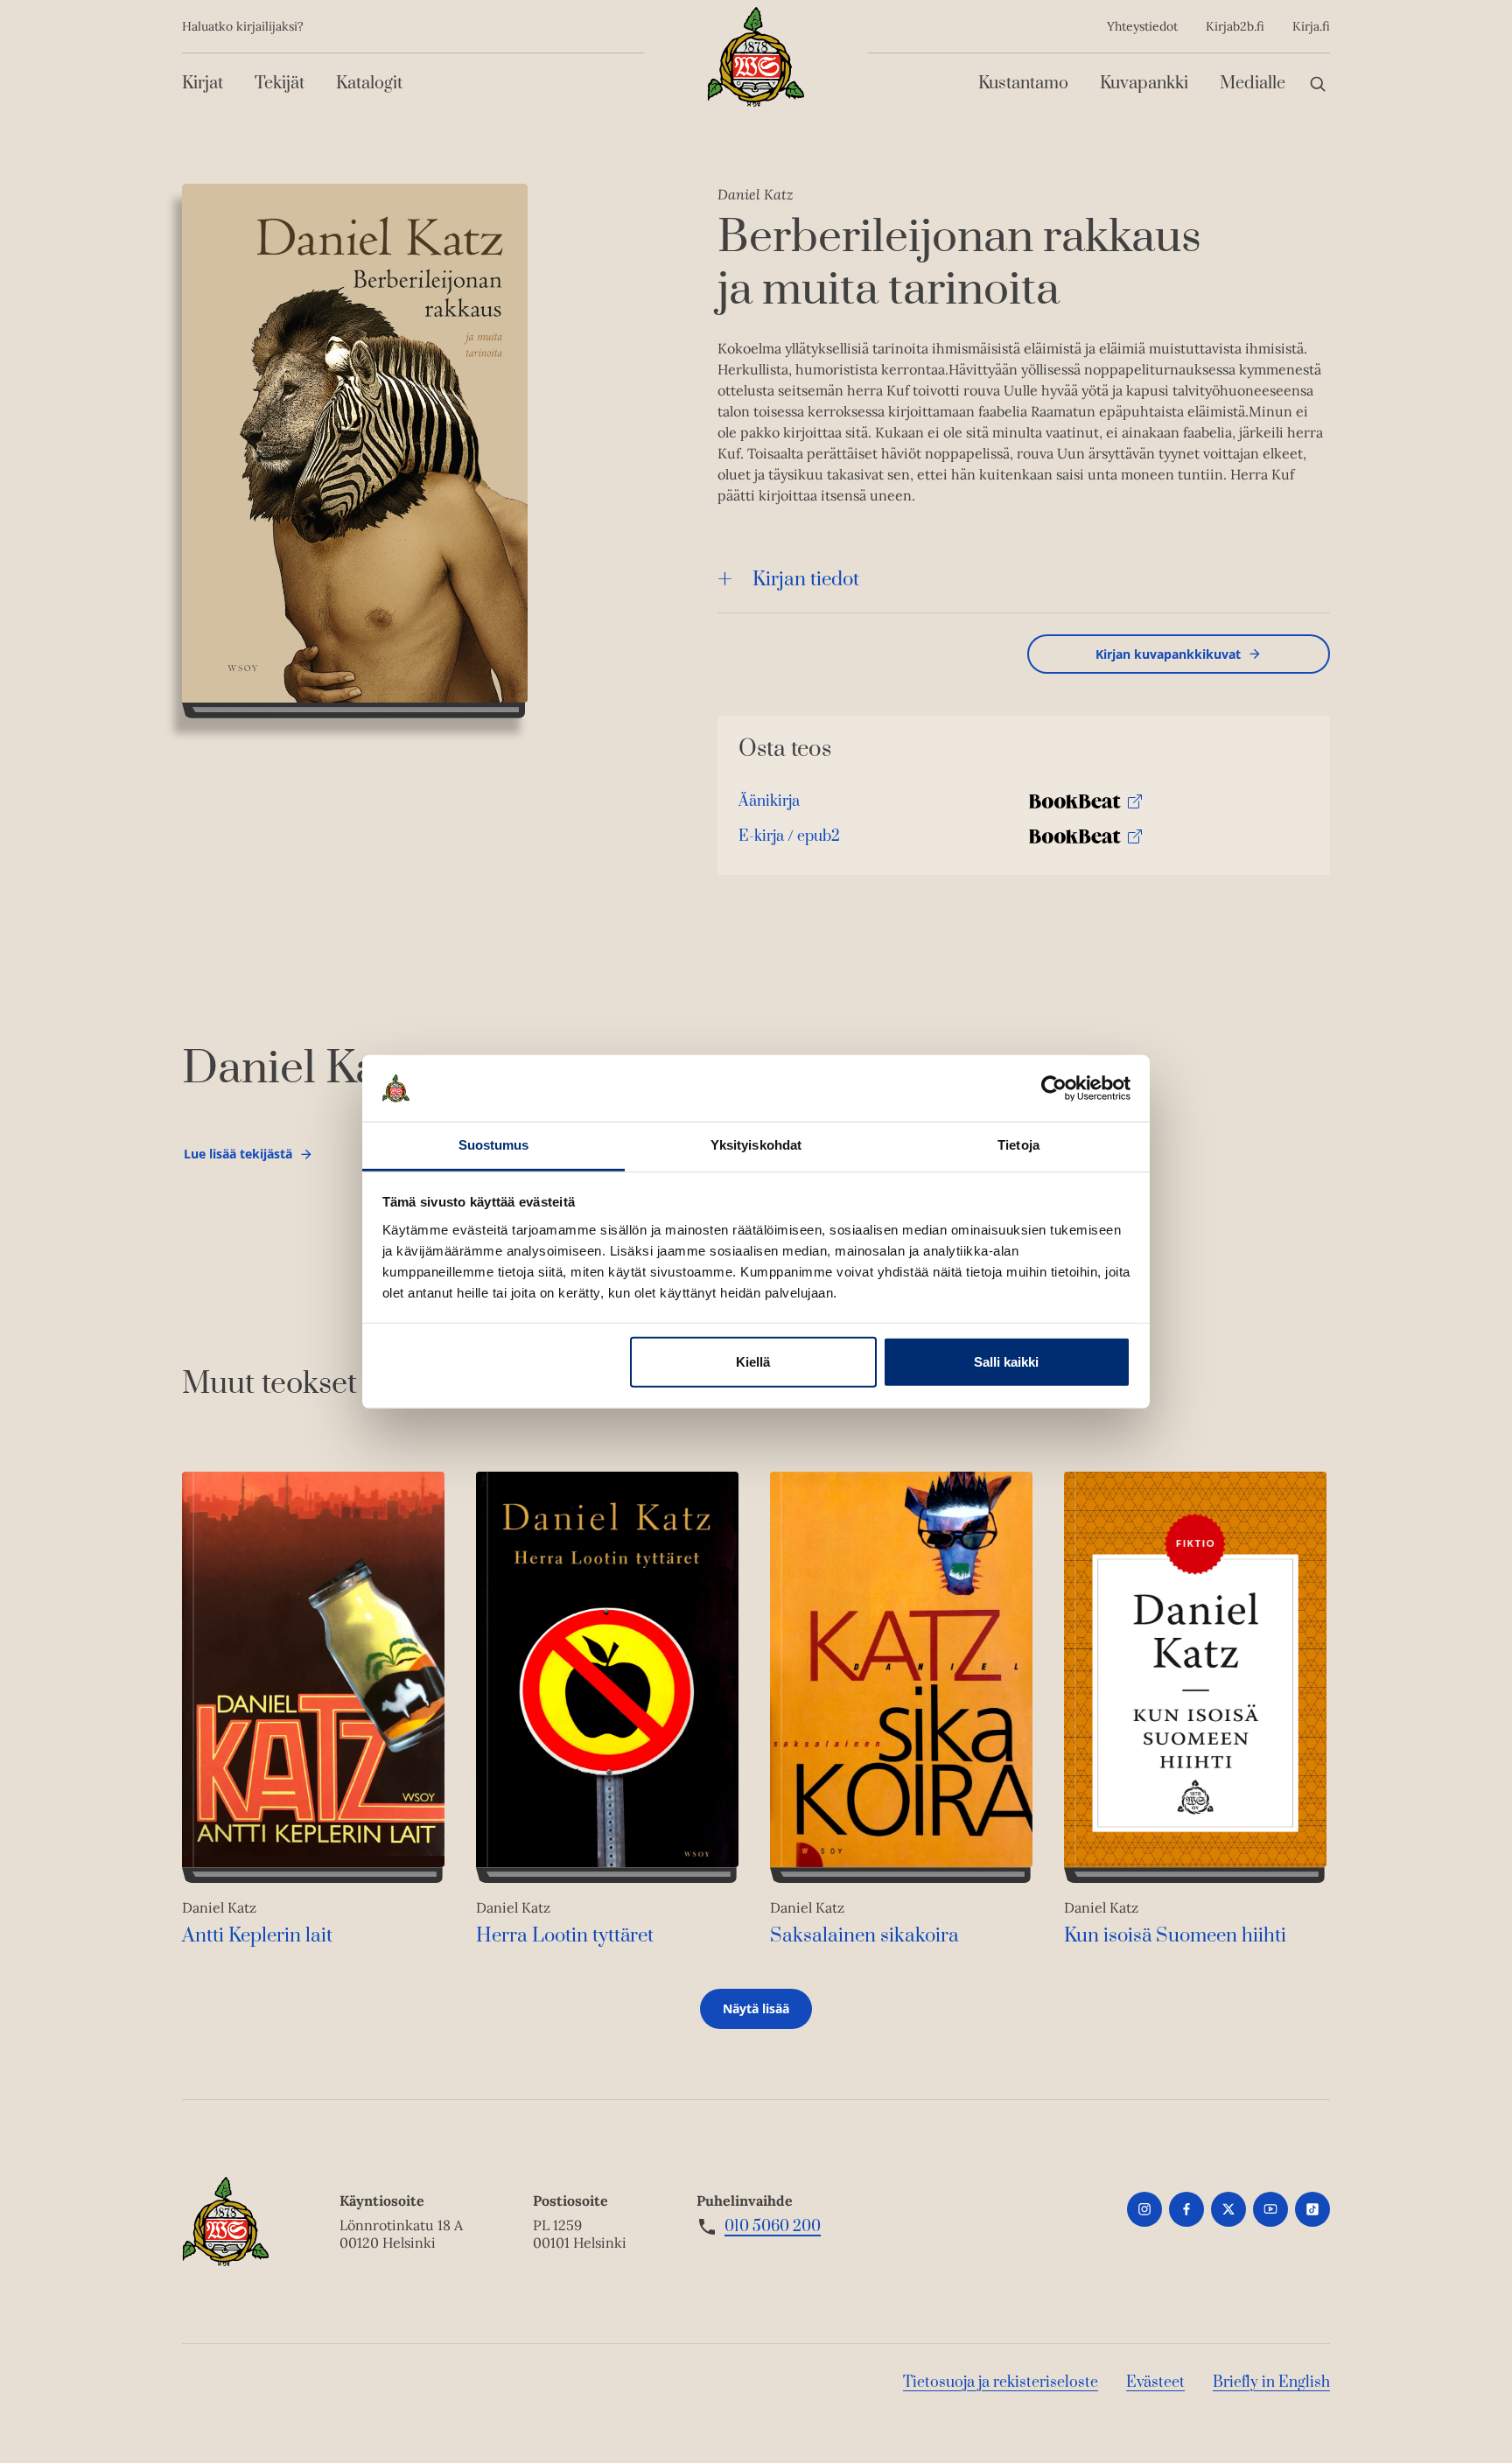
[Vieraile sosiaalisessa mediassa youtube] (1270, 2209)
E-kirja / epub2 (789, 840)
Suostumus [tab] (494, 1145)
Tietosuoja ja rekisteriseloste (1001, 2383)
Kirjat (203, 84)
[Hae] (1318, 84)
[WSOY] (756, 57)
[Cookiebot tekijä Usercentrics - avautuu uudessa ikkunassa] (1054, 1088)
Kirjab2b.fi (1235, 26)
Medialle (1253, 84)
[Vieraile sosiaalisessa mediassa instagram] (1144, 2209)
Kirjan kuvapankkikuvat (1168, 654)
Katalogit (369, 84)
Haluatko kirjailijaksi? (243, 26)
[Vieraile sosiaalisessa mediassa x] (1228, 2209)
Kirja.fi (1311, 26)
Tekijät (280, 84)
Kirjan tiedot (806, 580)
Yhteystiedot (1142, 26)
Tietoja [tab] (1018, 1145)
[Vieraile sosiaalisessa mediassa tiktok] (1312, 2209)
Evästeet (1155, 2383)
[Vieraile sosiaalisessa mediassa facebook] (1186, 2209)
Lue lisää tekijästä (238, 1158)
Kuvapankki (1144, 84)
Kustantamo (1023, 84)
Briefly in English (1271, 2383)
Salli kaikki (1006, 1362)
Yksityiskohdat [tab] (756, 1145)
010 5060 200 (773, 2227)
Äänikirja (769, 805)
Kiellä (753, 1362)
